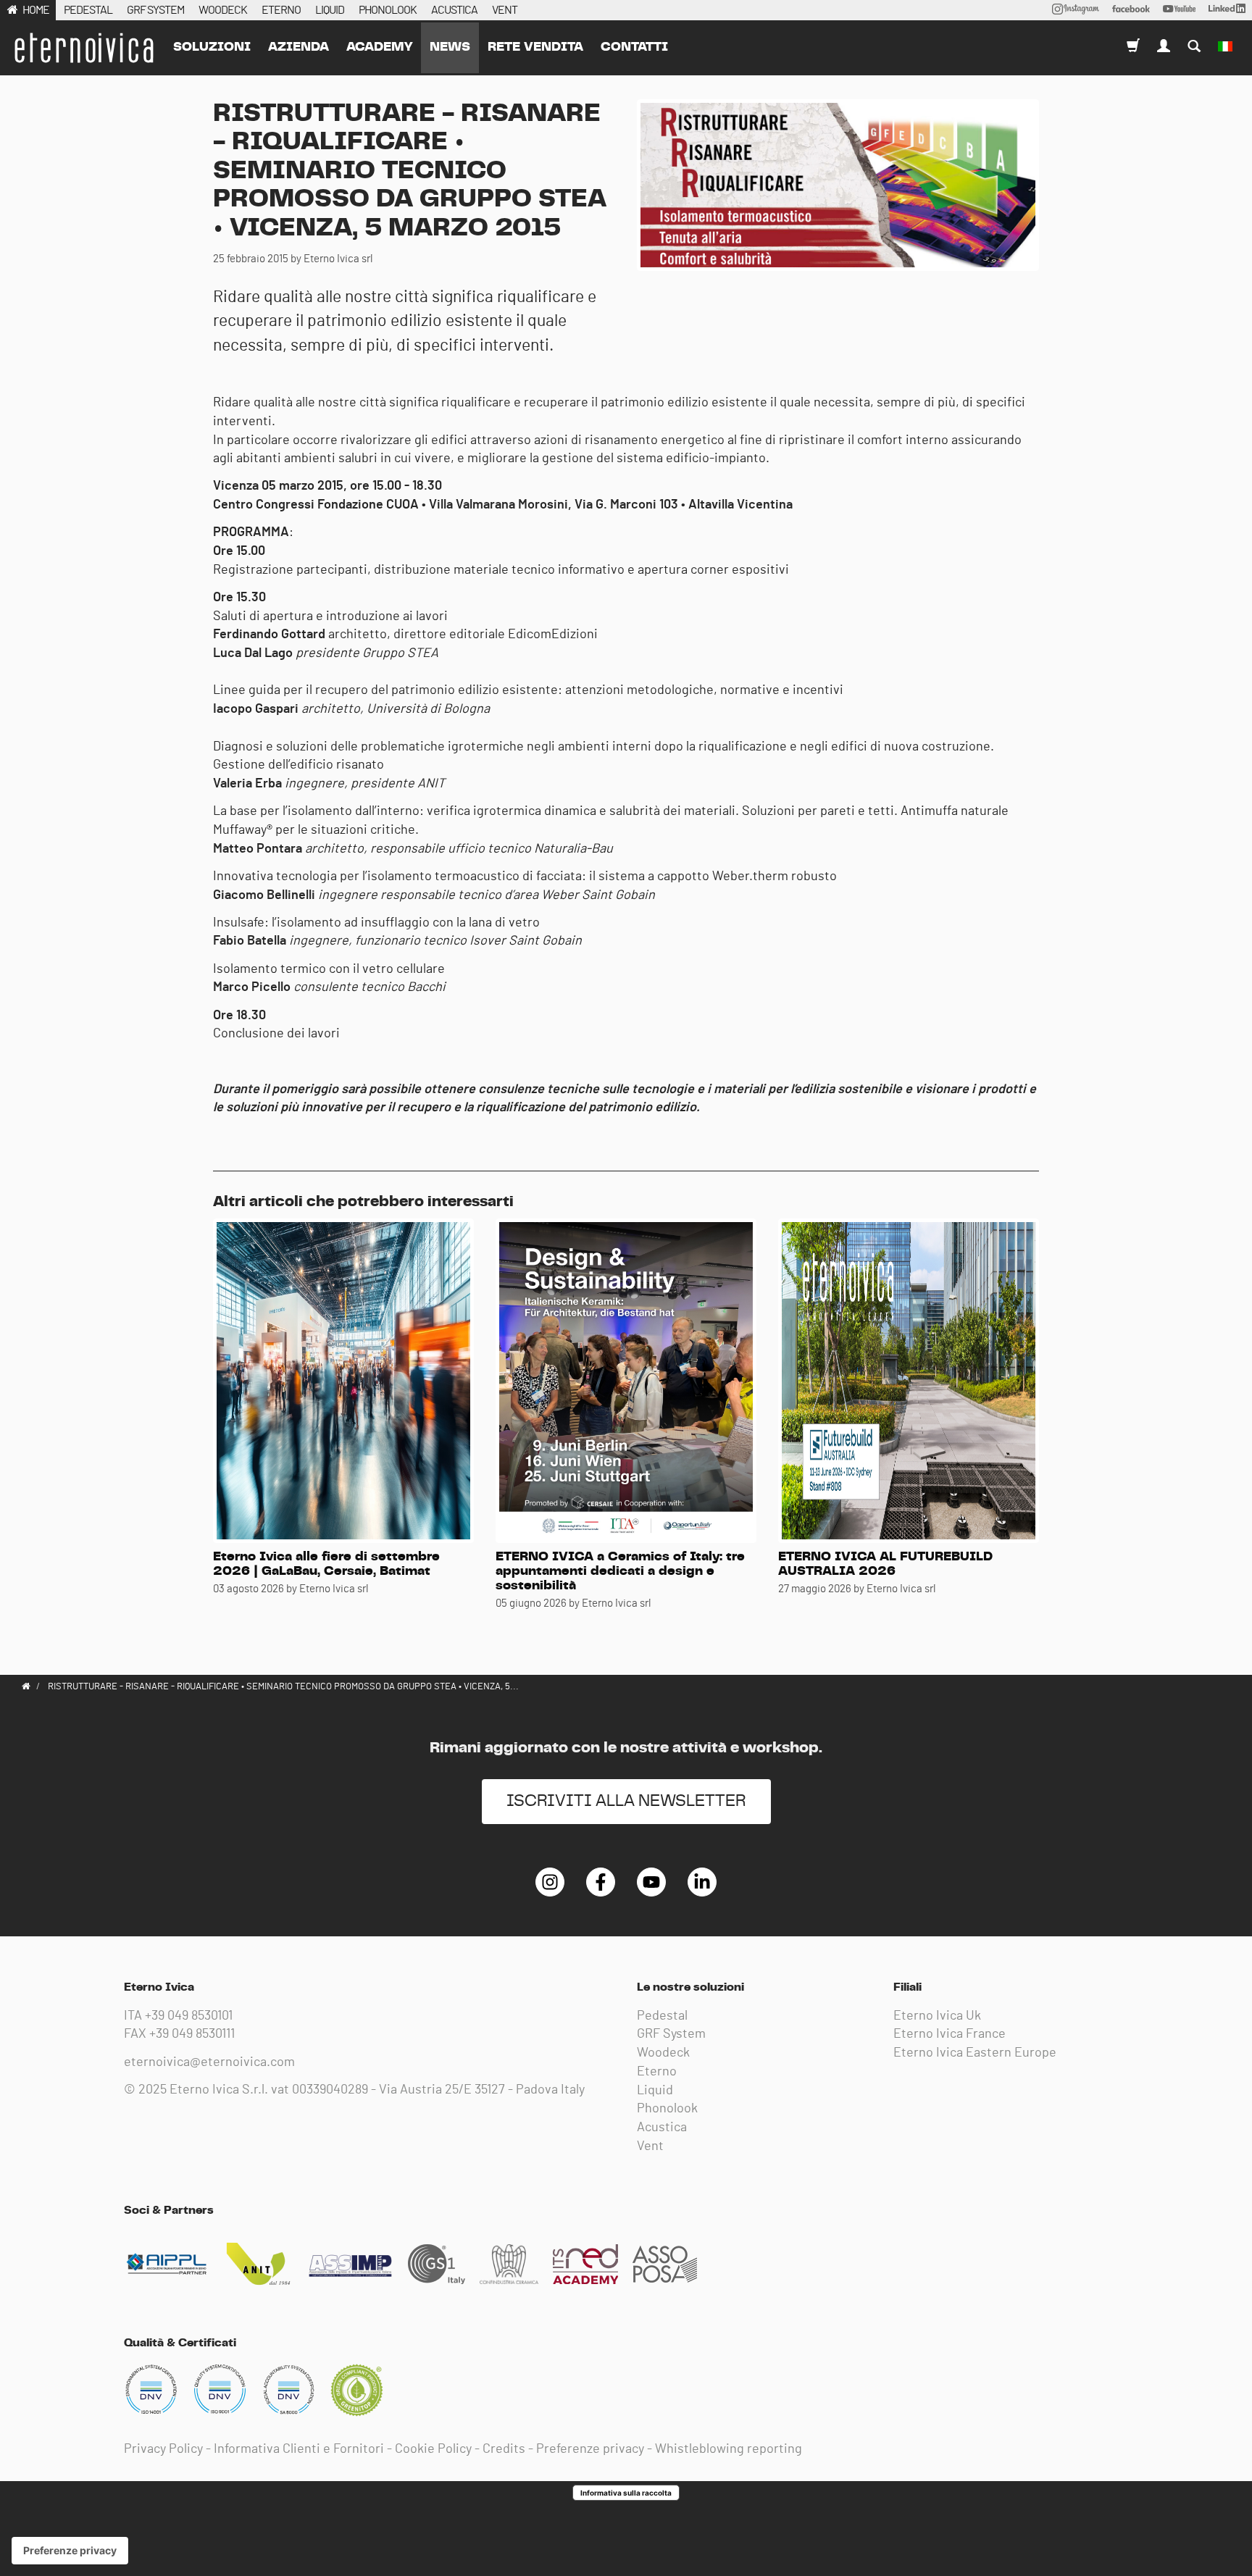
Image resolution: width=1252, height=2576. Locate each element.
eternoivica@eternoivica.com (209, 2062)
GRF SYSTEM (155, 10)
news (450, 47)
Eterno (657, 2072)
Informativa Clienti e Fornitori (299, 2449)
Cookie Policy (433, 2449)
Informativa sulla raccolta (626, 2493)
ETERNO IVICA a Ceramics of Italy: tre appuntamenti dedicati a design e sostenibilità (620, 1571)
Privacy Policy (163, 2449)
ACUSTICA (454, 10)
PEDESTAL (88, 10)
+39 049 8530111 (192, 2034)
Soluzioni (212, 47)
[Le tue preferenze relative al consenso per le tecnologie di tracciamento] (70, 2551)
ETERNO (281, 10)
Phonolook (667, 2109)
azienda (299, 47)
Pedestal (662, 2016)
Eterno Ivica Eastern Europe (975, 2053)
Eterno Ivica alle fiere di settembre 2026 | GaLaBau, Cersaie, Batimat (326, 1564)
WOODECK (223, 10)
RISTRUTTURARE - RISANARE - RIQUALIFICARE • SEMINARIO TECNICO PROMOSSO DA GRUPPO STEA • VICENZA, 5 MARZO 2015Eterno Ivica (83, 48)
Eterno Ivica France (950, 2034)
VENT (505, 10)
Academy (379, 47)
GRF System (671, 2034)
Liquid (655, 2091)
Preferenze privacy (590, 2449)
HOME (36, 10)
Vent (650, 2146)
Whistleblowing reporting (729, 2449)
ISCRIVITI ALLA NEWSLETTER (626, 1801)
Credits (504, 2449)
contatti (634, 47)
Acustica (662, 2128)
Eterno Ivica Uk (937, 2016)
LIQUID (330, 10)
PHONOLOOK (388, 10)
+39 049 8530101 (189, 2016)
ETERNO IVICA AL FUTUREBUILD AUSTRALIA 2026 (885, 1564)
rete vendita (535, 47)
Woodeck (663, 2053)
